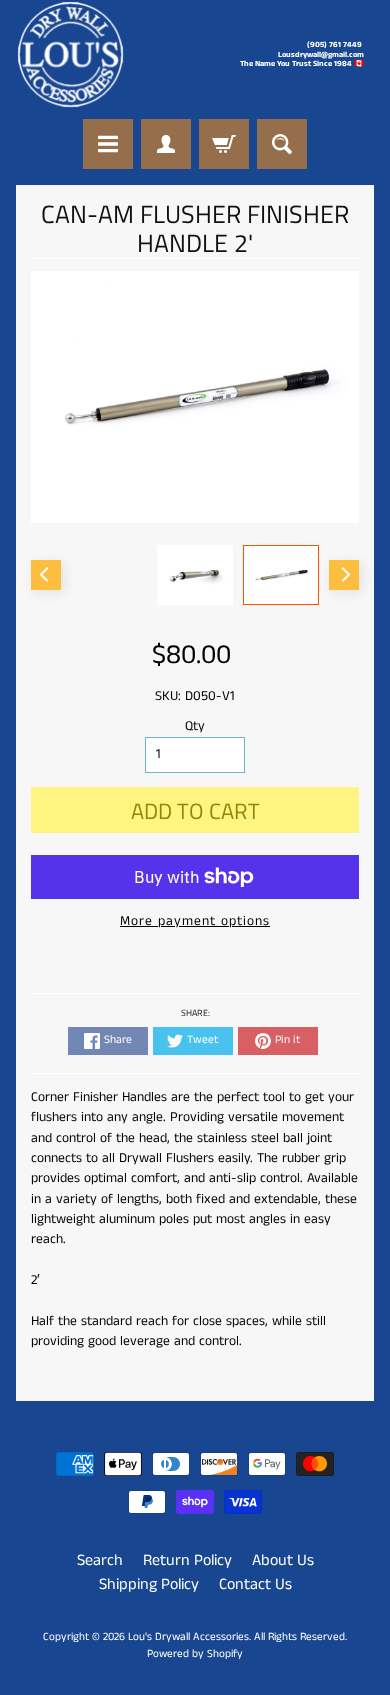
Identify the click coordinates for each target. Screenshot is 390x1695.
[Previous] (46, 575)
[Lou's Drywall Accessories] (70, 54)
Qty (195, 726)
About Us (283, 1560)
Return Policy (187, 1560)
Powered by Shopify (195, 1654)
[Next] (344, 575)
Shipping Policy (149, 1584)
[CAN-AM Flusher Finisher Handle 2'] (281, 575)
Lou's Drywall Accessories (188, 1637)
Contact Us (255, 1584)
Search (100, 1560)
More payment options (195, 921)
